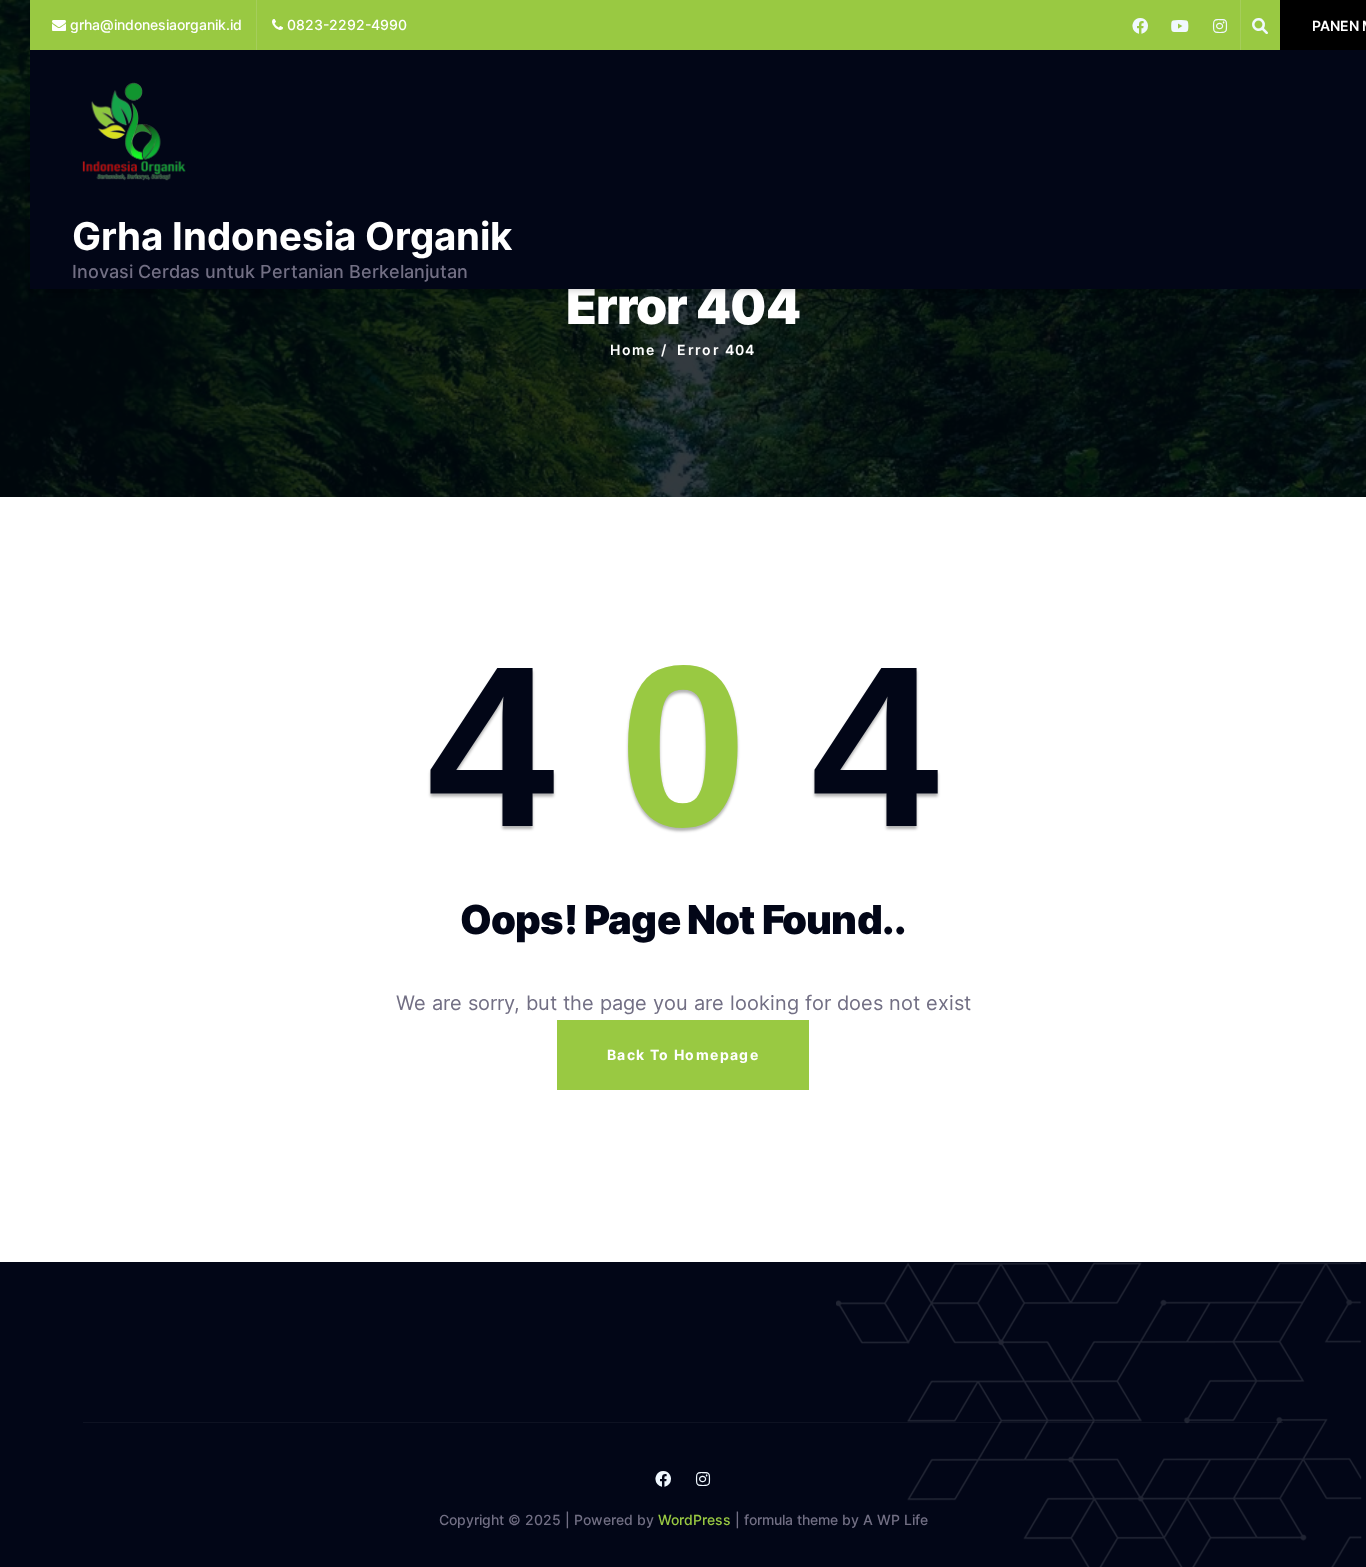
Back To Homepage (683, 1054)
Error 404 (716, 349)
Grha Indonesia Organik (292, 236)
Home (633, 349)
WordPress (694, 1519)
